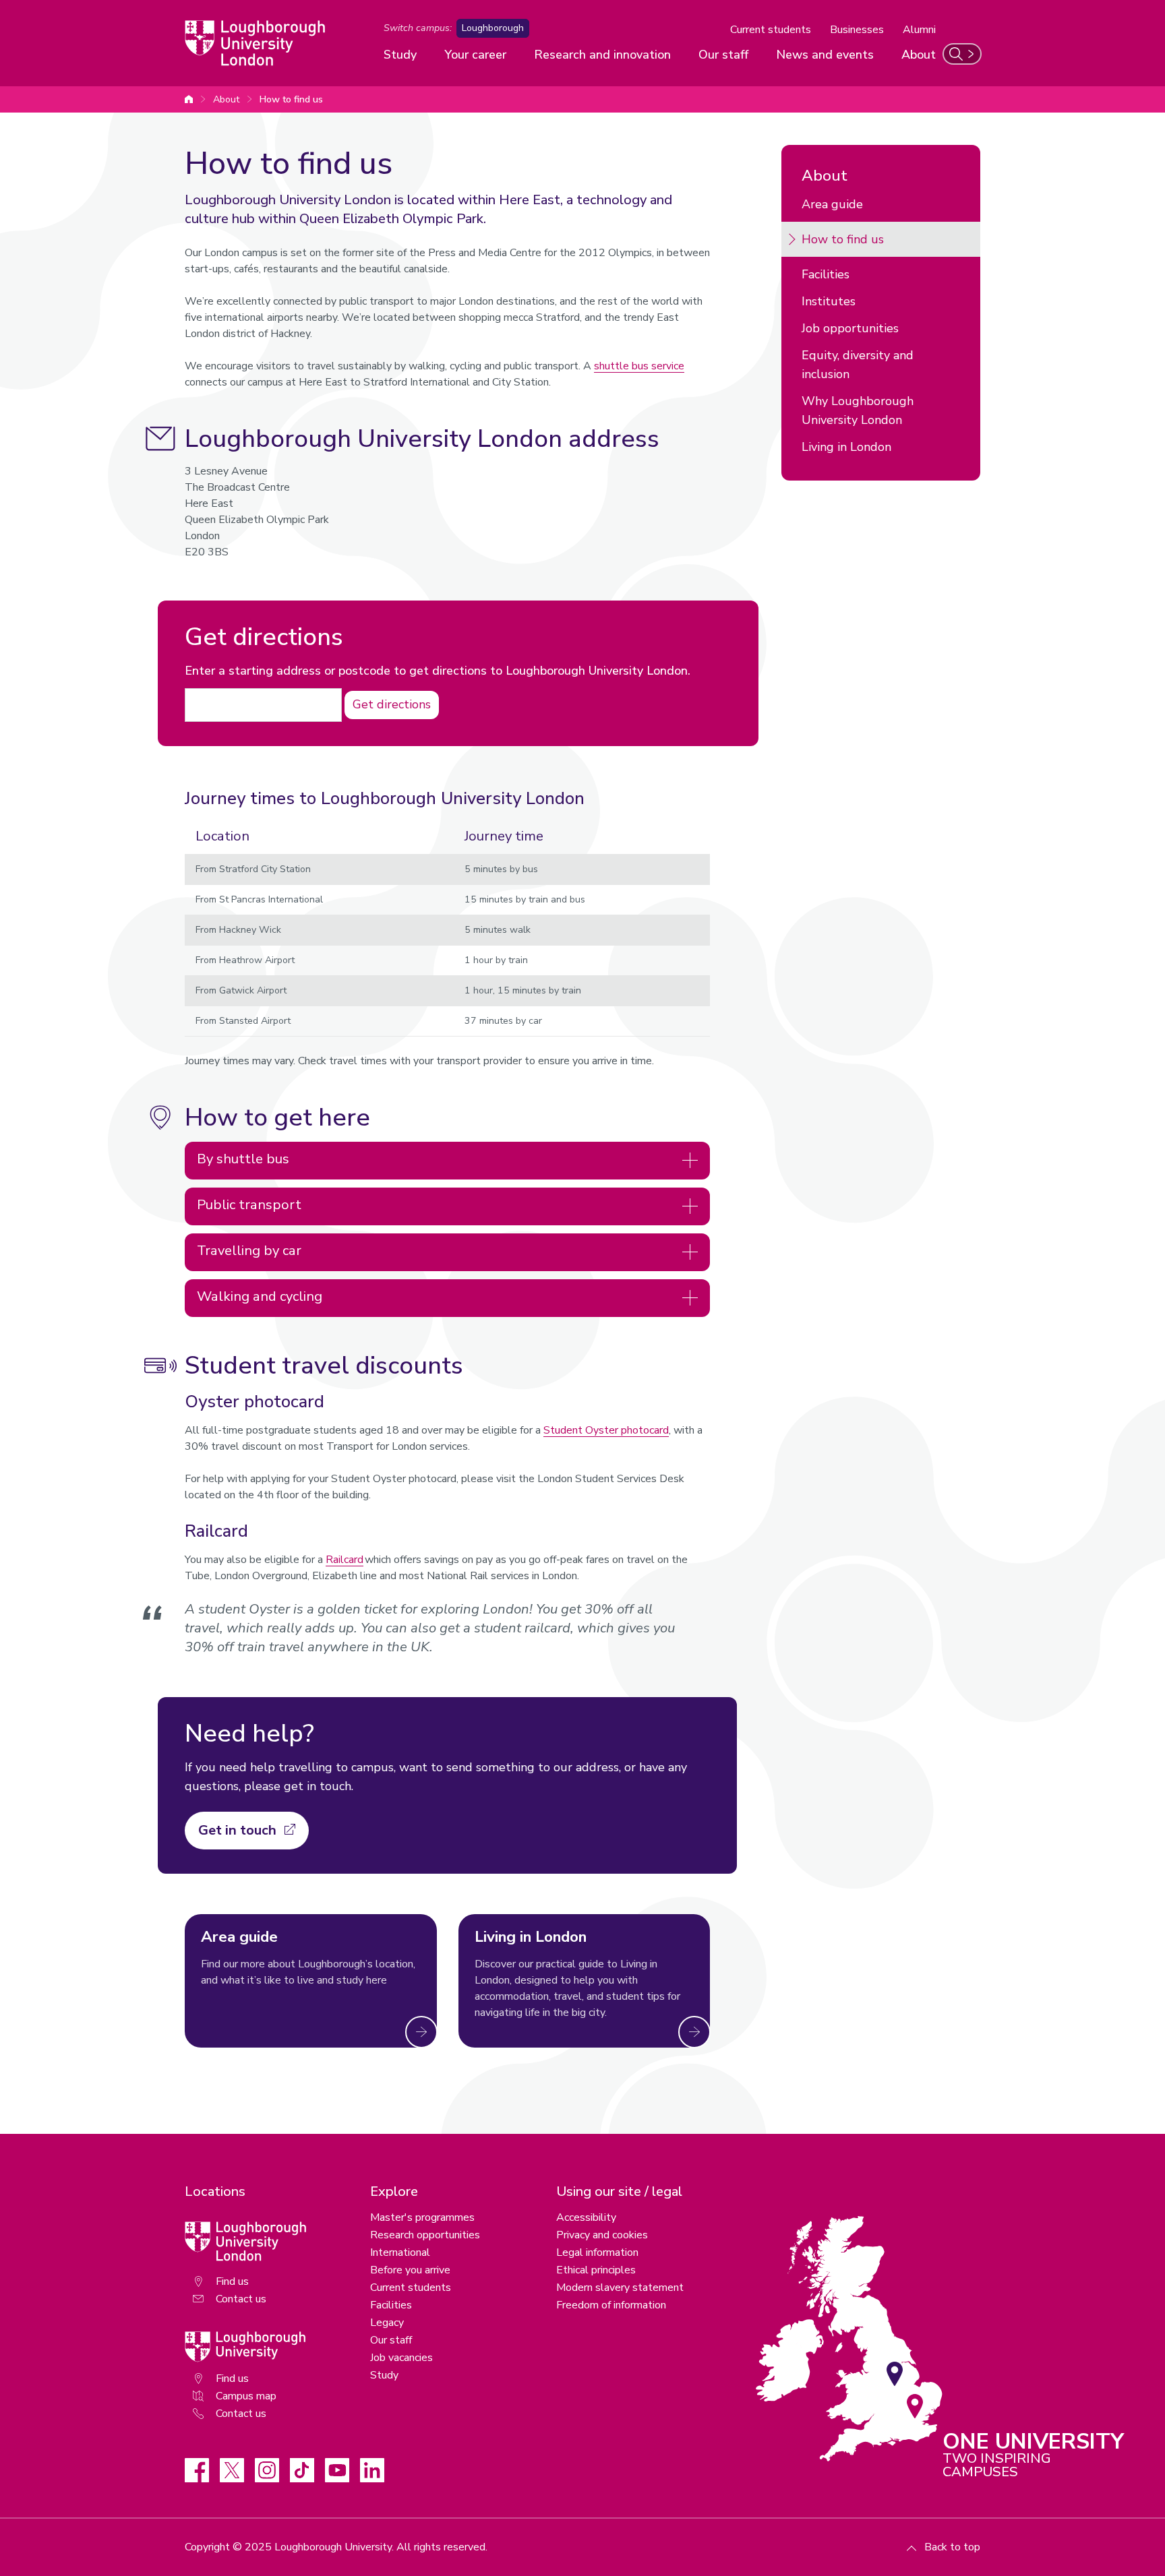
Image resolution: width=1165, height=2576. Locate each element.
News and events (825, 55)
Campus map (246, 2396)
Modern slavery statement (620, 2288)
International (400, 2252)
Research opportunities (425, 2235)
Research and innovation (602, 55)
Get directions (392, 704)
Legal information (597, 2252)
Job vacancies (401, 2358)
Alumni (919, 30)
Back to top (952, 2547)
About (919, 55)
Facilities (826, 274)
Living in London (846, 447)
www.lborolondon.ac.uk (189, 99)
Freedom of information (611, 2305)
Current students (771, 30)
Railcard (345, 1560)
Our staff (723, 55)
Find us (232, 2281)
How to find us (291, 99)
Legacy (387, 2323)
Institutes (829, 301)
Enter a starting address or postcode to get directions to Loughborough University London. (438, 671)
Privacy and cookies (602, 2235)
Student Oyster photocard (606, 1430)
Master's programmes (422, 2217)
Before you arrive (410, 2270)
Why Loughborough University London (858, 410)
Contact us (241, 2299)
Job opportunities (850, 328)
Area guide (832, 204)
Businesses (857, 30)
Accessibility (586, 2217)
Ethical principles (596, 2270)
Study (400, 55)
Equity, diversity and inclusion (858, 365)
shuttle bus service (639, 366)
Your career (475, 55)
